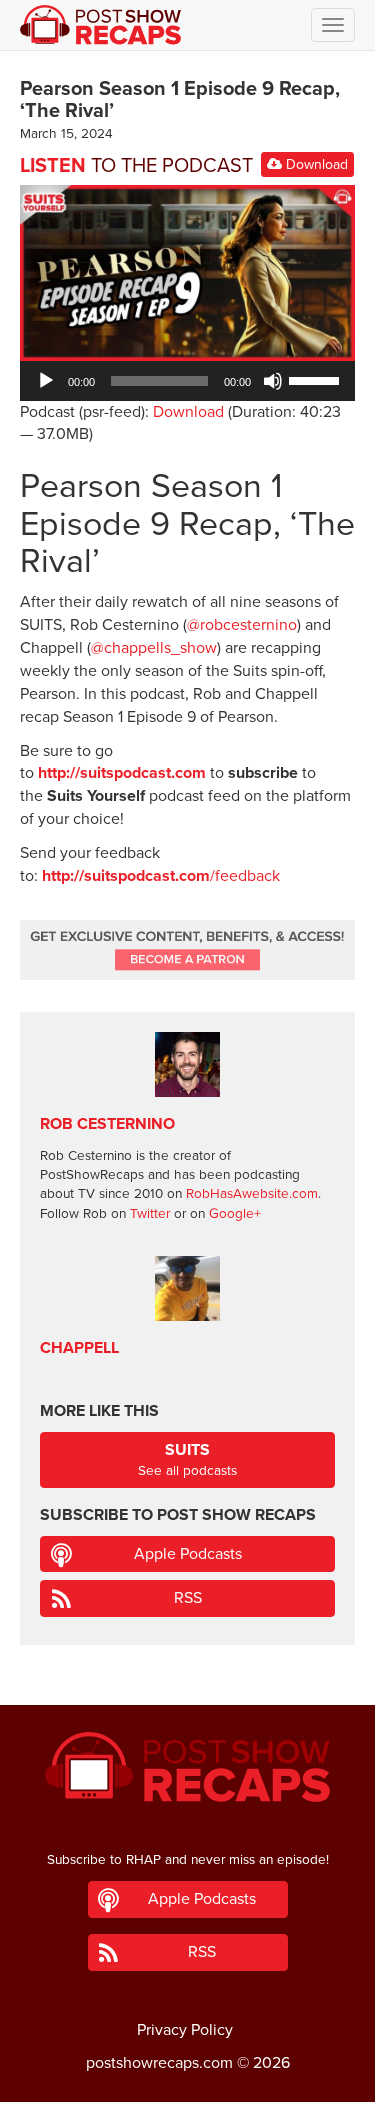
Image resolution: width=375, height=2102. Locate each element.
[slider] (317, 379)
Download (315, 164)
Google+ (235, 1214)
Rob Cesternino (107, 1124)
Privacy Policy (185, 2030)
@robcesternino (242, 625)
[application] (187, 381)
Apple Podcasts (188, 1554)
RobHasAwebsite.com (252, 1194)
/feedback (161, 876)
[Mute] (273, 381)
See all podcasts (187, 1459)
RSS (188, 1598)
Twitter (150, 1214)
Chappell (79, 1348)
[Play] (46, 381)
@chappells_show (154, 648)
